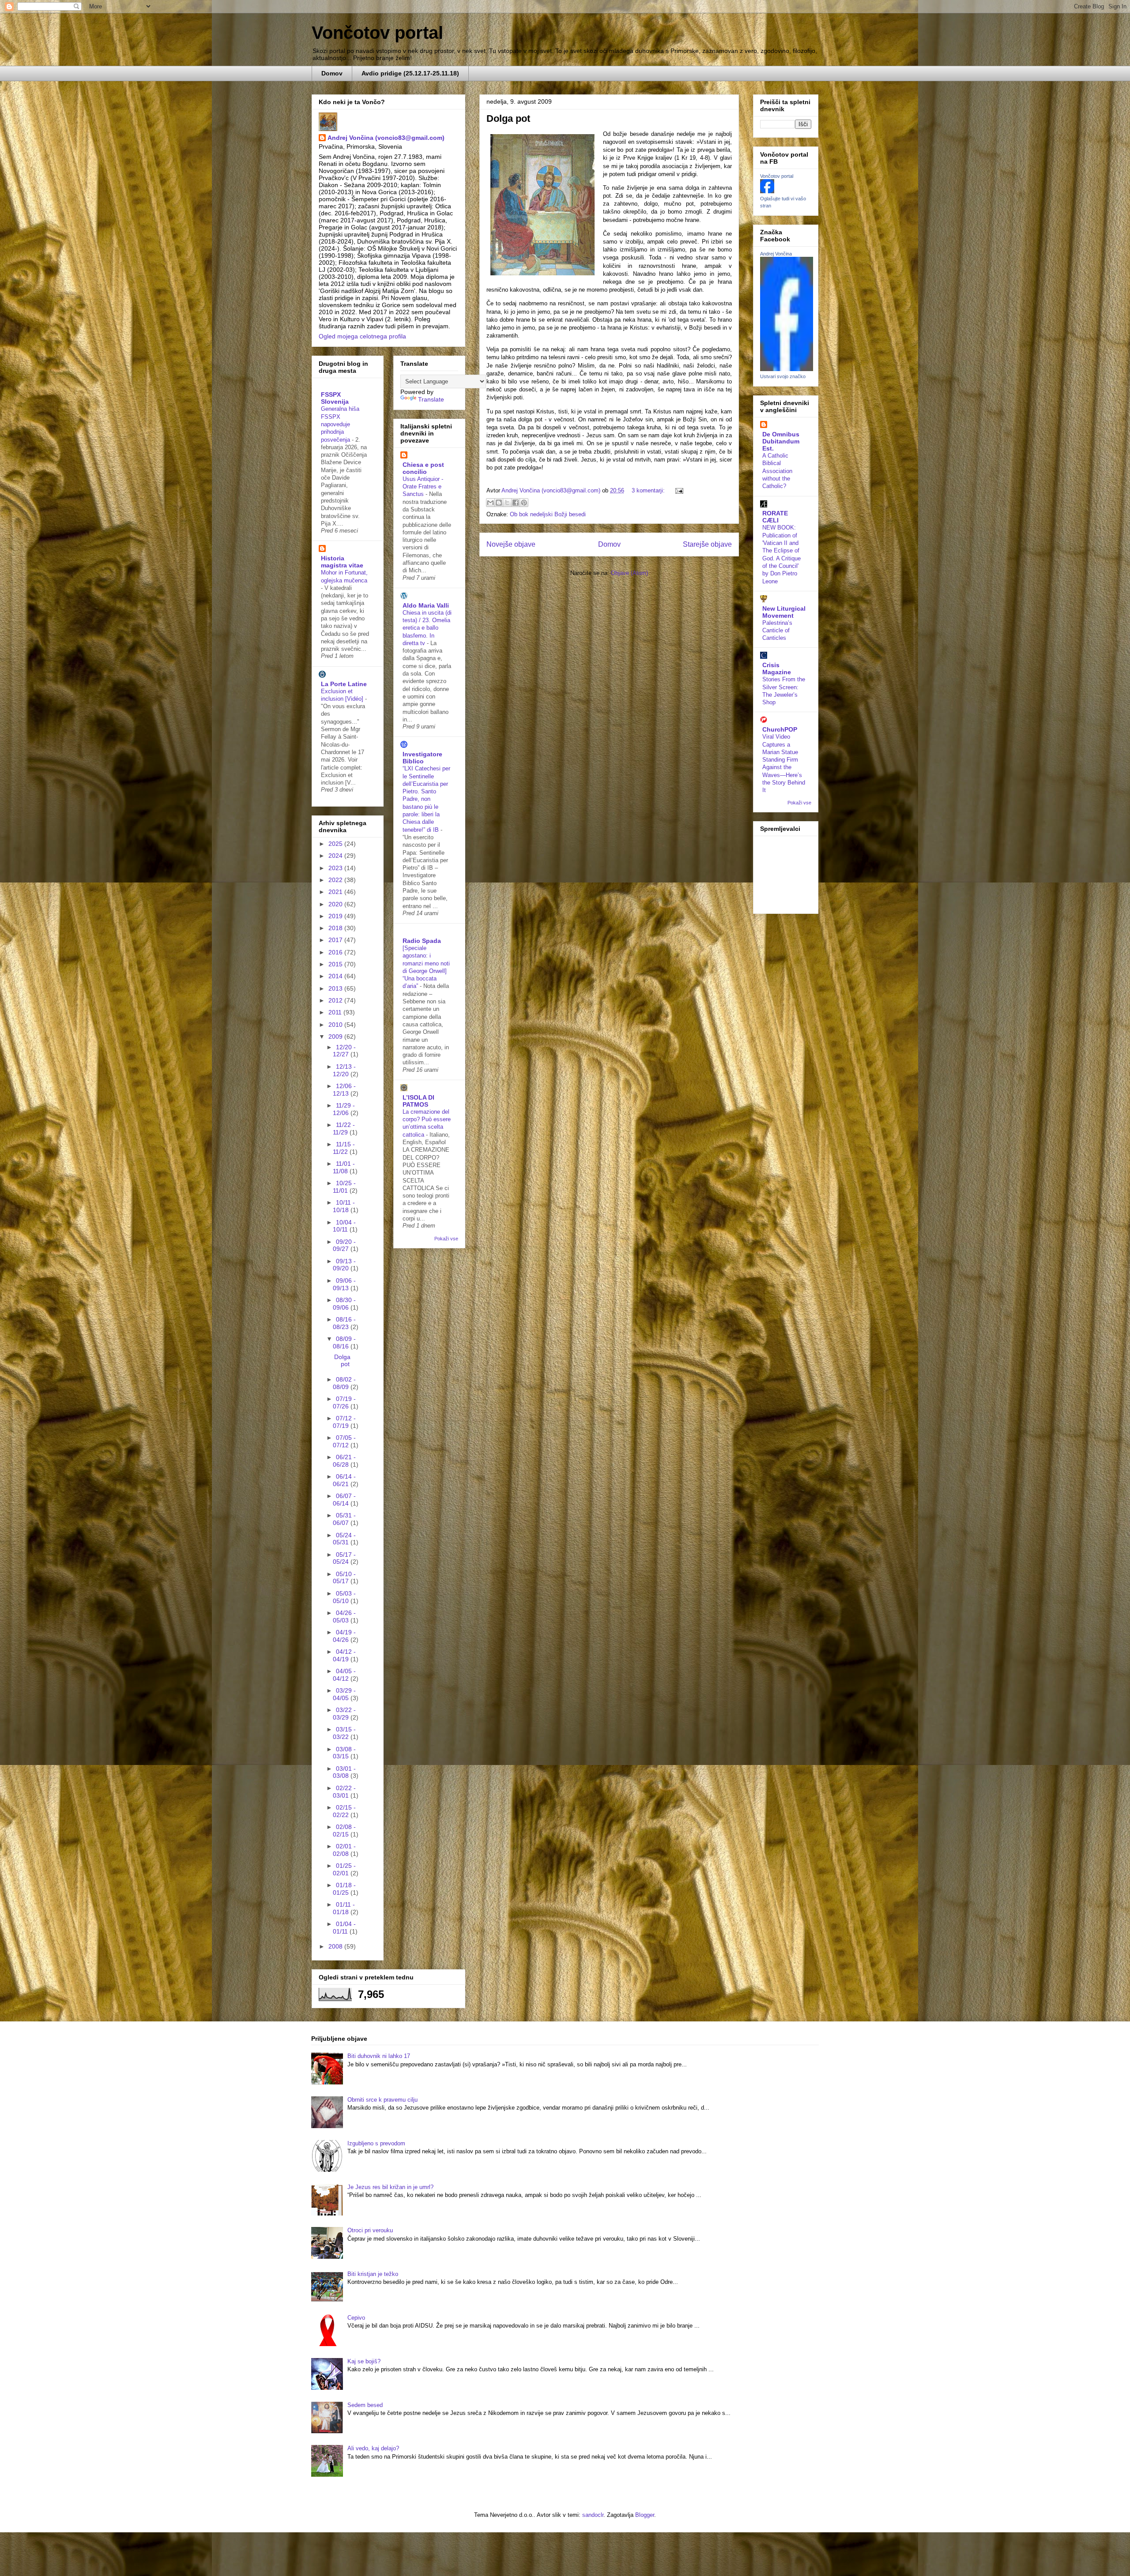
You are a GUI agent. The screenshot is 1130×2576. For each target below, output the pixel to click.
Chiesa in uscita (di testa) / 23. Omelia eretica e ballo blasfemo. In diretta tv (427, 628)
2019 (336, 916)
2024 (336, 856)
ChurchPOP (780, 729)
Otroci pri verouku (370, 2230)
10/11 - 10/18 (344, 1206)
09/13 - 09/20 (344, 1265)
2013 (336, 988)
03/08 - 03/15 (344, 1753)
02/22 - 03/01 (344, 1792)
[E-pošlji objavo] (678, 490)
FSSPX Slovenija (335, 398)
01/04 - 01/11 (344, 1928)
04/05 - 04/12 (344, 1675)
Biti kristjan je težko (373, 2274)
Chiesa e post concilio (423, 468)
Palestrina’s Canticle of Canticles (777, 631)
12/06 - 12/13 (344, 1090)
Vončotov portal (377, 33)
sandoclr (593, 2515)
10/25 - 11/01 (344, 1187)
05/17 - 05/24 (344, 1558)
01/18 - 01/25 (344, 1889)
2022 (336, 880)
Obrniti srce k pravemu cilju (382, 2100)
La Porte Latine (344, 684)
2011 (336, 1012)
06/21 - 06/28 (344, 1461)
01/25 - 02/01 (344, 1869)
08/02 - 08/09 (344, 1383)
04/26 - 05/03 (344, 1617)
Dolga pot (508, 118)
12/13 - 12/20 (344, 1070)
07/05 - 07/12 (344, 1441)
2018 (336, 928)
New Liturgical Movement (784, 612)
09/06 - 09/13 (344, 1284)
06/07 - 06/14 (344, 1500)
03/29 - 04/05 (344, 1694)
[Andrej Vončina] (787, 369)
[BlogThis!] (499, 503)
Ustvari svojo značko (783, 376)
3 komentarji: (649, 490)
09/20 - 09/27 (344, 1245)
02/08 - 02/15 (344, 1831)
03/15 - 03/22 (344, 1733)
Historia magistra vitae (342, 562)
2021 (336, 892)
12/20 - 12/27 (344, 1051)
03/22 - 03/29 (344, 1714)
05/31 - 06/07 (344, 1519)
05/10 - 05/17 (344, 1578)
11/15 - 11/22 (344, 1148)
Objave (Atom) (629, 573)
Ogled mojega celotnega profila (362, 336)
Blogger (645, 2515)
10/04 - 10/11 (344, 1226)
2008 (336, 1946)
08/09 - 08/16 (344, 1342)
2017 (336, 940)
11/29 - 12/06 (344, 1109)
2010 (336, 1025)
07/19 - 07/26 (344, 1403)
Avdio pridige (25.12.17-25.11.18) (410, 73)
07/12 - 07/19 (344, 1422)
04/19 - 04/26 (344, 1636)
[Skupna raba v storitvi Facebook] (516, 503)
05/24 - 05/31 (344, 1539)
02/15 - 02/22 (344, 1811)
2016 (336, 952)
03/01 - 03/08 (344, 1772)
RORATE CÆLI (775, 517)
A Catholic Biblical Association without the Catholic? (777, 471)
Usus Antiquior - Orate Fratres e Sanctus (423, 487)
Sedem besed (365, 2405)
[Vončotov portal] (767, 191)
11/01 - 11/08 (344, 1167)
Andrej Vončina (776, 254)
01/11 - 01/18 (344, 1908)
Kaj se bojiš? (364, 2361)
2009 (336, 1036)
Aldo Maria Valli (426, 605)
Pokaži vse (446, 1239)
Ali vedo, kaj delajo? (373, 2448)
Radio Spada (422, 941)
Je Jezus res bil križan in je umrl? (390, 2187)
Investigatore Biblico (422, 758)
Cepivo (356, 2318)
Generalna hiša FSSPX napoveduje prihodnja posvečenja (340, 424)
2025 (336, 844)
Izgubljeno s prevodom (376, 2143)
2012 (336, 1000)
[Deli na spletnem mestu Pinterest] (524, 503)
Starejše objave (707, 544)
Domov (332, 73)
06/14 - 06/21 (344, 1480)
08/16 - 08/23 (344, 1323)
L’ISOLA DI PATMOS (418, 1101)
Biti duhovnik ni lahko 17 (379, 2056)
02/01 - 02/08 (344, 1850)
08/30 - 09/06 (344, 1304)
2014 (336, 976)
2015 (336, 964)
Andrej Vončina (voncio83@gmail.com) (386, 138)
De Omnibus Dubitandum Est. (781, 441)
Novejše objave (511, 544)
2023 (336, 868)
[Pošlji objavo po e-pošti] (490, 503)
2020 (336, 904)
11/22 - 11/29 (344, 1128)
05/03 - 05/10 (344, 1597)
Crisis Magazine (777, 668)
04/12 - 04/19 (344, 1655)
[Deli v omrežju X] (507, 503)
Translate (431, 399)
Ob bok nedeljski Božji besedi (548, 514)
